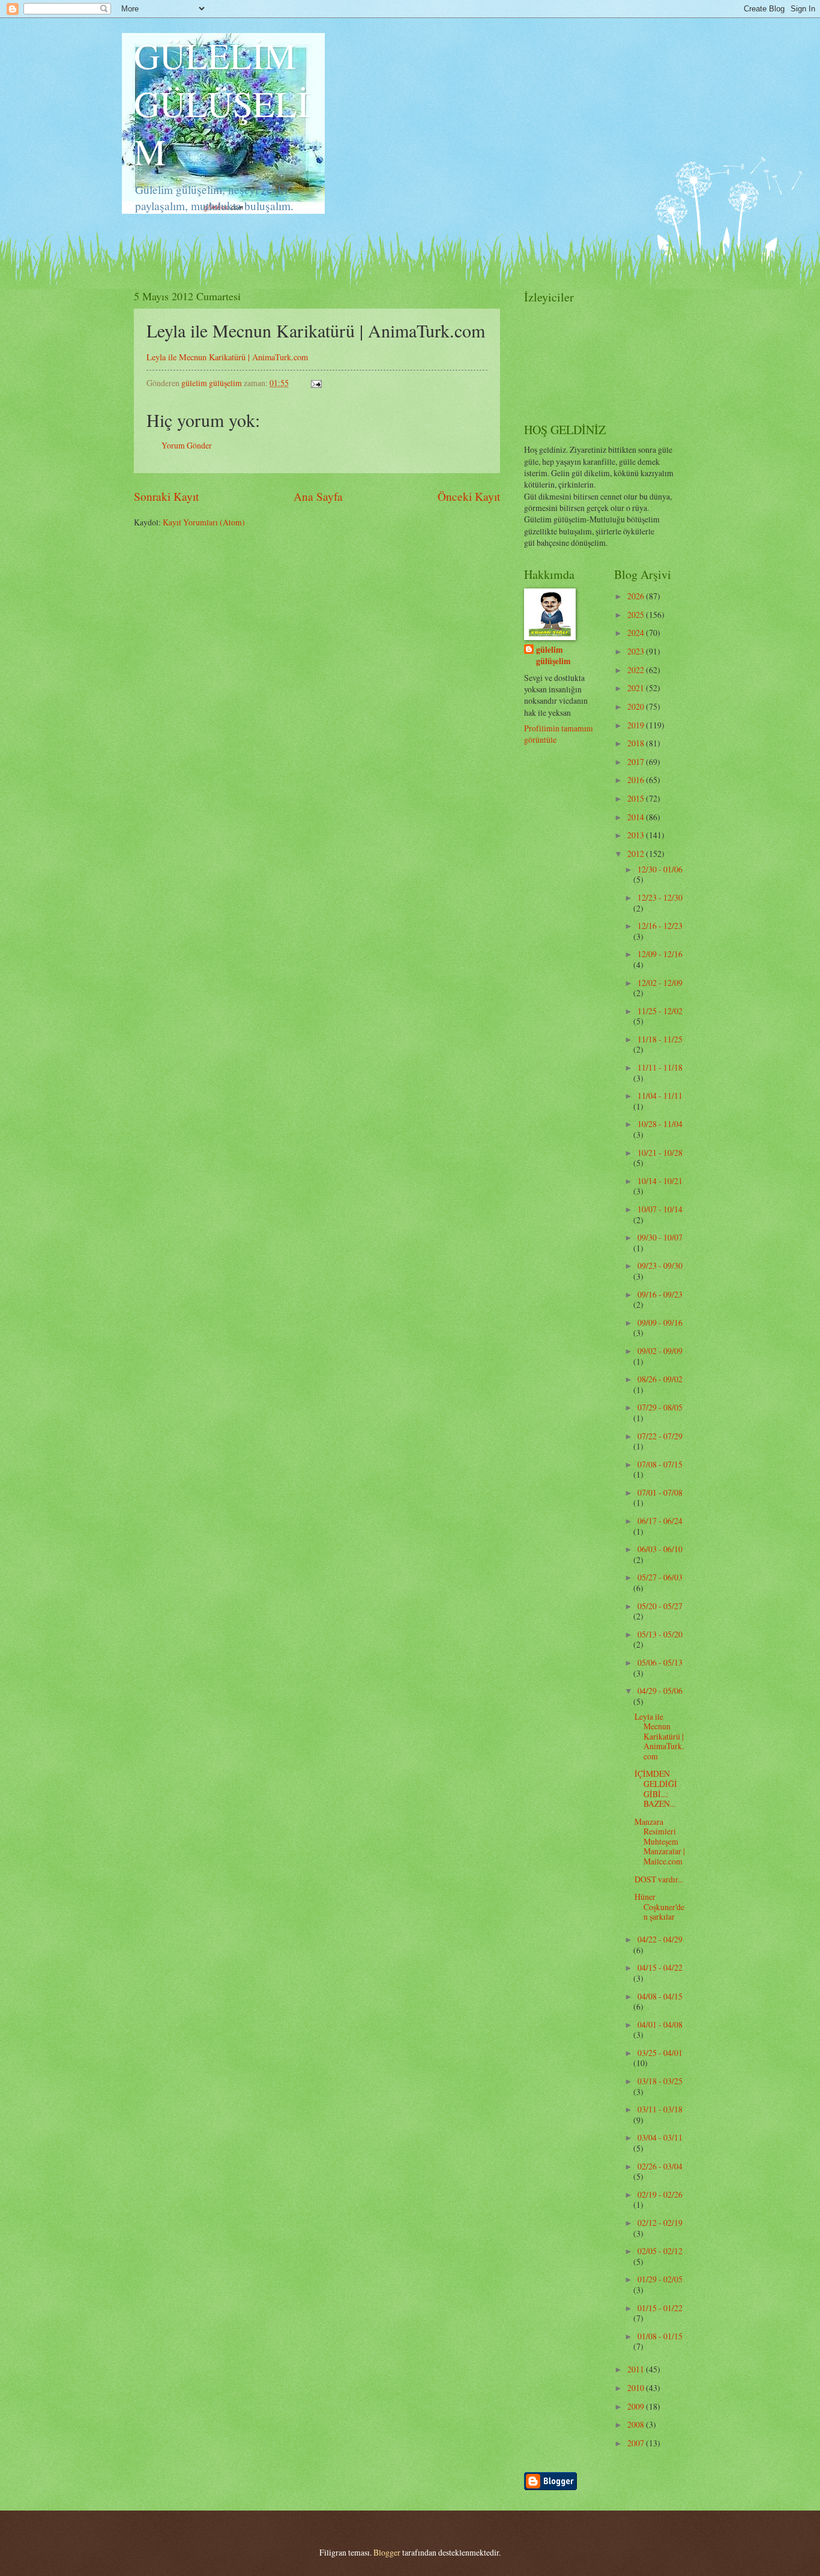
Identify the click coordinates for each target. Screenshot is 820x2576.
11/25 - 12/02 (660, 1011)
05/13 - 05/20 (660, 1634)
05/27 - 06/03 (660, 1577)
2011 (637, 2369)
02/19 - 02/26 (660, 2194)
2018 (637, 743)
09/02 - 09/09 (660, 1351)
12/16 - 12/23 (660, 926)
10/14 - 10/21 (660, 1181)
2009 (637, 2406)
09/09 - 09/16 (660, 1323)
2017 (637, 762)
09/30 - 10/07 (660, 1237)
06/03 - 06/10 (660, 1549)
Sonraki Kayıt (166, 496)
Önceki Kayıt (469, 496)
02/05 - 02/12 (660, 2251)
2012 (637, 854)
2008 (637, 2424)
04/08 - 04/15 (660, 1996)
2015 (637, 798)
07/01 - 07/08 (660, 1492)
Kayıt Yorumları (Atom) (204, 522)
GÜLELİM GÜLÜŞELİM (222, 103)
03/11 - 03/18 (660, 2109)
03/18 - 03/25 (660, 2081)
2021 (637, 688)
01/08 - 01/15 (660, 2336)
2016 (637, 780)
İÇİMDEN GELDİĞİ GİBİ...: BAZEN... (656, 1788)
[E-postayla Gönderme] (316, 383)
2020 (637, 706)
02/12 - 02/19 (660, 2223)
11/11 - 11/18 (660, 1067)
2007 (637, 2443)
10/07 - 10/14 (660, 1209)
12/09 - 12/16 (660, 954)
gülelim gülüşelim (553, 656)
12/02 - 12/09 (660, 983)
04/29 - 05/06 (660, 1691)
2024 (637, 633)
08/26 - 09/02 (660, 1379)
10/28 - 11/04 (660, 1124)
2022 (637, 670)
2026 (637, 596)
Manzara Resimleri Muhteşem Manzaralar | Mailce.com (660, 1841)
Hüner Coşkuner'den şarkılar (659, 1906)
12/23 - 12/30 (660, 897)
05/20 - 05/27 (660, 1606)
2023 (637, 651)
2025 (637, 615)
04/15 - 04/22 (660, 1967)
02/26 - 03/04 (660, 2166)
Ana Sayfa (318, 496)
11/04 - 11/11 (660, 1096)
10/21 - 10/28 (660, 1153)
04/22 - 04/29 (660, 1939)
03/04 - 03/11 (660, 2137)
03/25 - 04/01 (660, 2053)
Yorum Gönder (187, 445)
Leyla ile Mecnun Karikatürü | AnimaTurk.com (227, 357)
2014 (637, 817)
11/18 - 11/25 (660, 1039)
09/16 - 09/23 (660, 1294)
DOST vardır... (659, 1879)
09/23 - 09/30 (660, 1265)
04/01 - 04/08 (660, 2024)
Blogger (387, 2552)
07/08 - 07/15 (660, 1464)
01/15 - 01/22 (660, 2308)
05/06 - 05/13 (660, 1662)
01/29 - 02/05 (660, 2279)
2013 (637, 835)
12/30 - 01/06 (660, 869)
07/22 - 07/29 (660, 1436)
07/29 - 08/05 (660, 1407)
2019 (637, 725)
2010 (637, 2388)
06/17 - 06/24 (660, 1521)
